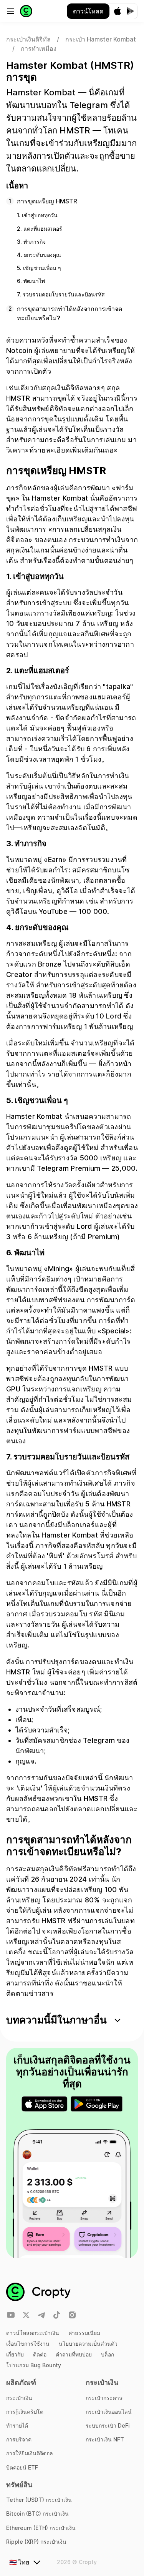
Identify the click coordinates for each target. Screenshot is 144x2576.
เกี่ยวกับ (15, 2354)
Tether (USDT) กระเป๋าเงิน (39, 2500)
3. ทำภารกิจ (31, 242)
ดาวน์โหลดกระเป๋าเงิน (33, 2333)
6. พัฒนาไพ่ (31, 281)
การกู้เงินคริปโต (25, 2412)
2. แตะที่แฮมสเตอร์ (40, 229)
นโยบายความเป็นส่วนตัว (88, 2344)
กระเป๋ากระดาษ (104, 2398)
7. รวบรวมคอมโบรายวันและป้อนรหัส (61, 294)
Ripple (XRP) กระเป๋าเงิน (36, 2542)
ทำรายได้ (17, 2425)
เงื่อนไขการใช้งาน (28, 2344)
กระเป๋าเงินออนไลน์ (109, 2412)
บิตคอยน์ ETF (22, 2467)
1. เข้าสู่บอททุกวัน (37, 215)
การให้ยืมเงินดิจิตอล (30, 2453)
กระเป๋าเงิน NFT (105, 2439)
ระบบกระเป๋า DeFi (108, 2425)
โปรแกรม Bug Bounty (34, 2365)
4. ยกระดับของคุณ (39, 255)
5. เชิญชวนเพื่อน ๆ (39, 268)
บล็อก (108, 2354)
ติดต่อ (40, 2354)
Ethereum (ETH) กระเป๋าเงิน (41, 2528)
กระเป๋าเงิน (19, 2398)
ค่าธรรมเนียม (84, 2333)
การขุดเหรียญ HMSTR (47, 201)
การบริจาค (19, 2439)
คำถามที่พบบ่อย (74, 2354)
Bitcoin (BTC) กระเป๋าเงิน (37, 2514)
